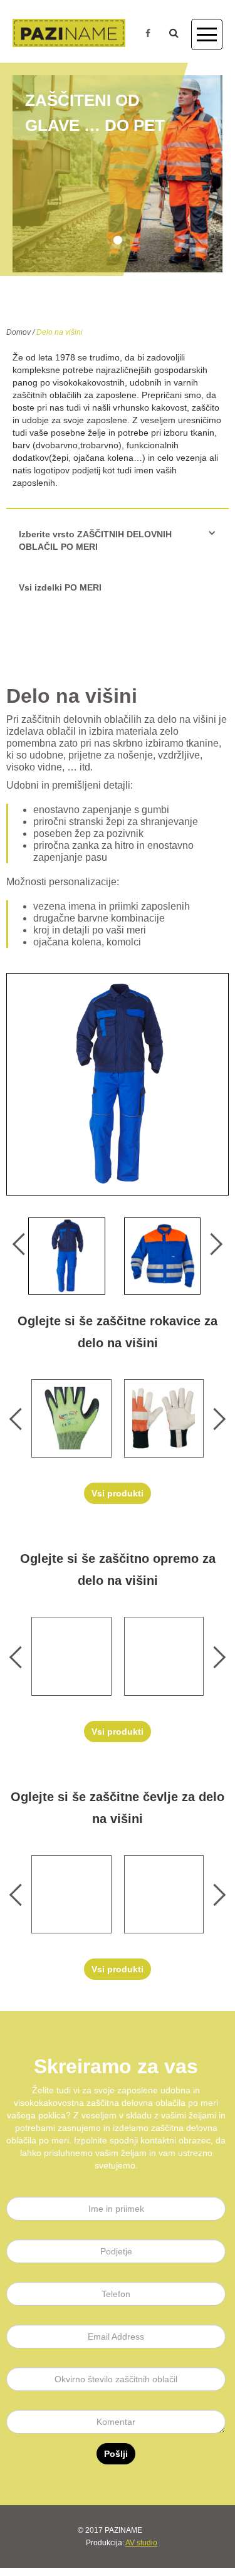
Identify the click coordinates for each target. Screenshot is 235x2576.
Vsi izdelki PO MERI (60, 587)
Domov (18, 332)
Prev (23, 1244)
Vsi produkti (118, 1493)
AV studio (141, 2543)
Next (211, 1244)
